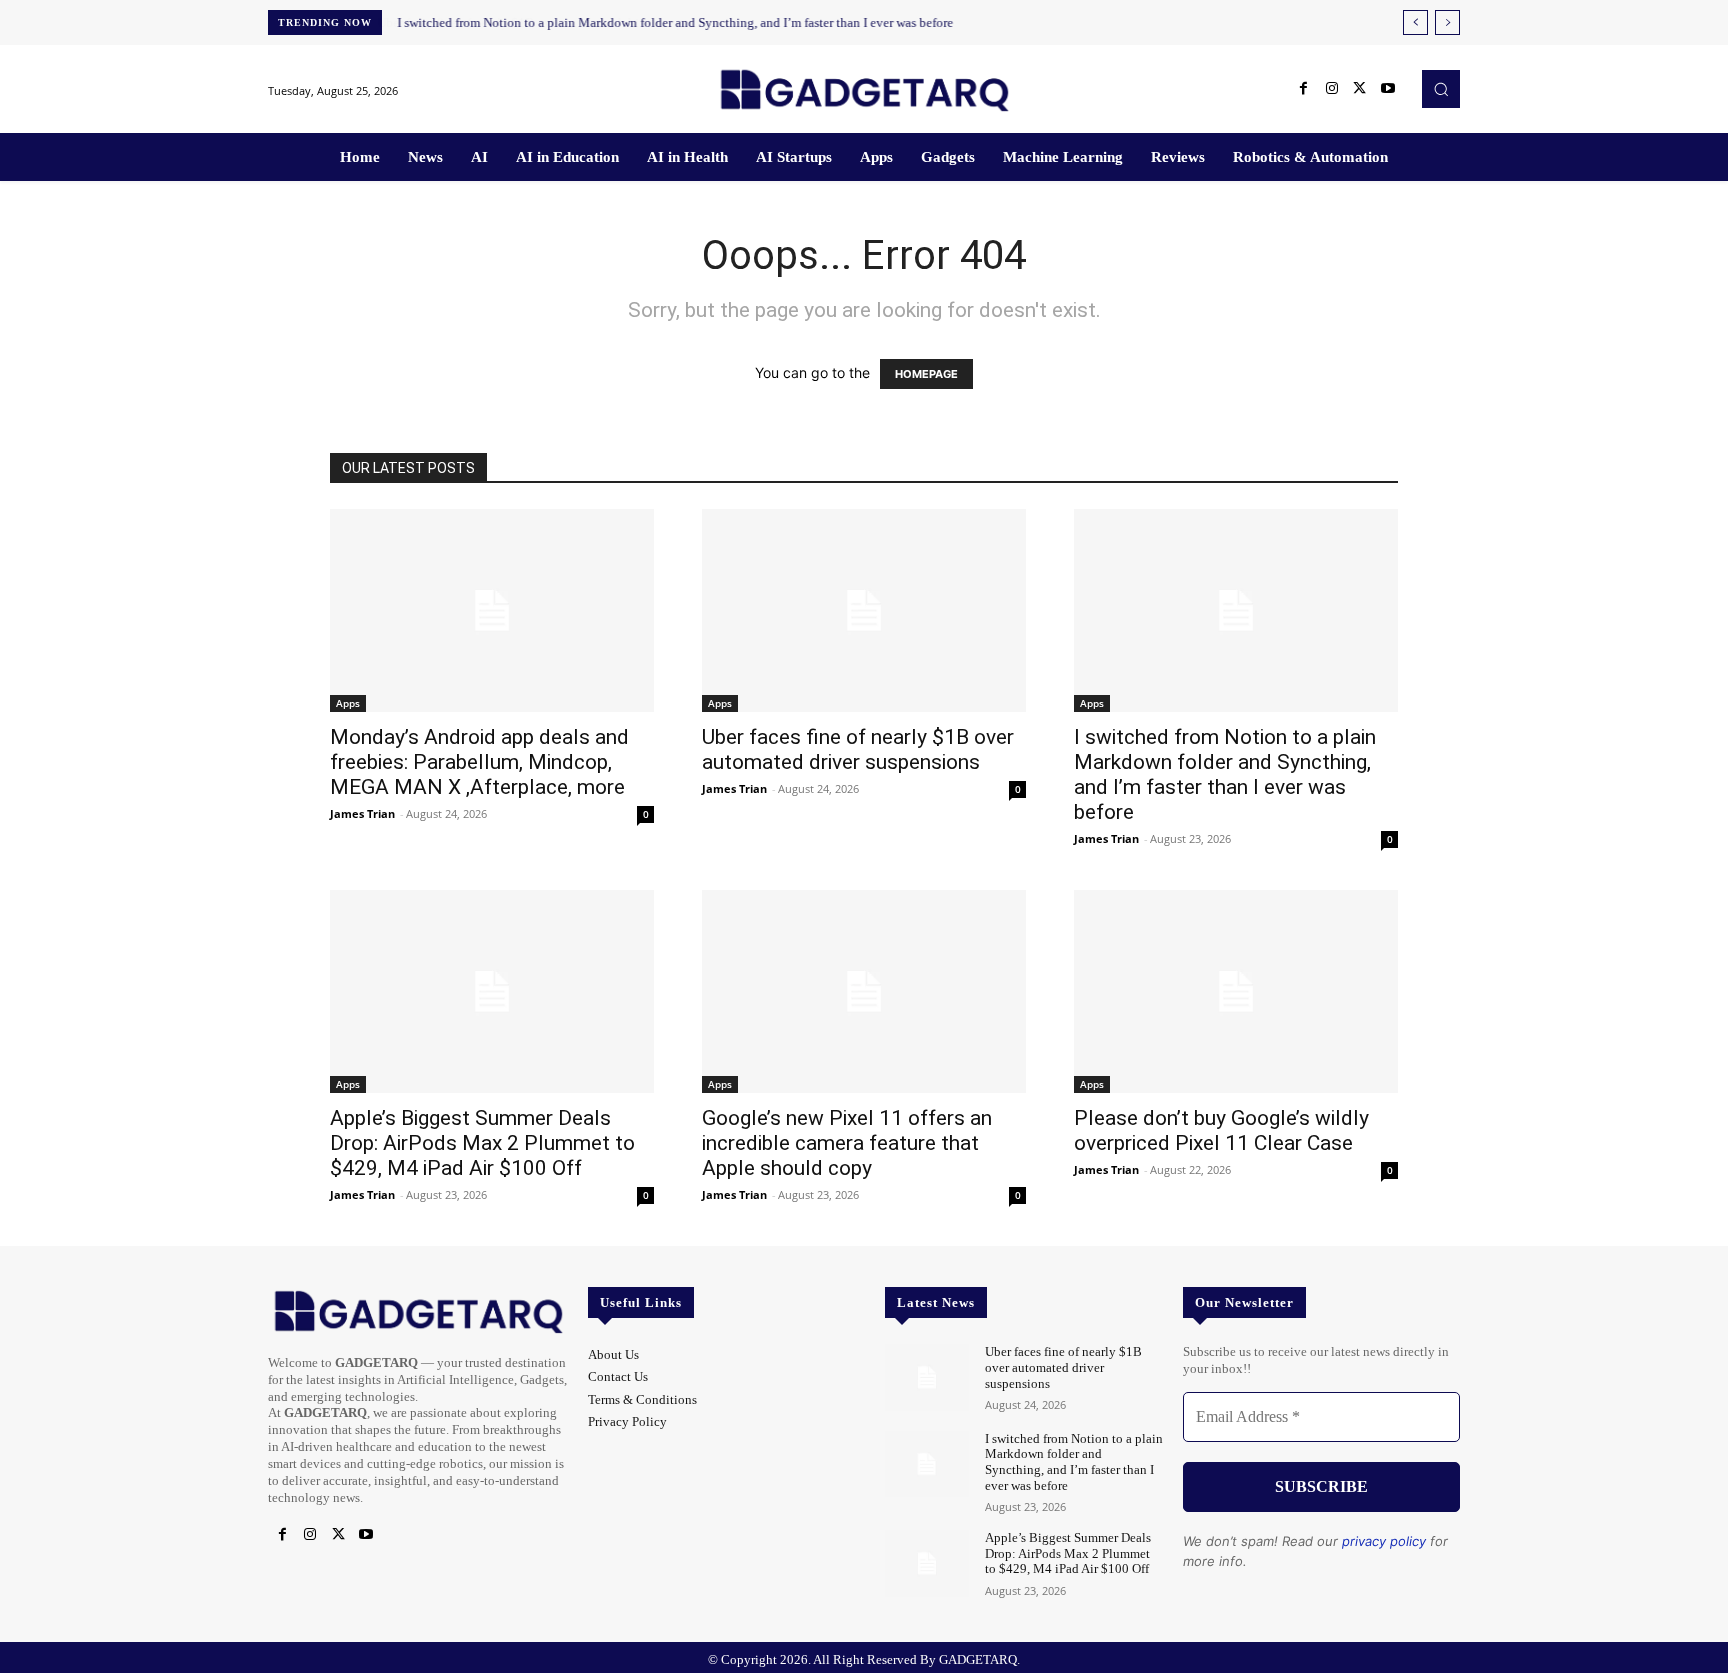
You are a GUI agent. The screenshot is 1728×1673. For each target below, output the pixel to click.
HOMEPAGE (926, 374)
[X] (1360, 89)
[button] (1441, 89)
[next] (1447, 22)
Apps (348, 703)
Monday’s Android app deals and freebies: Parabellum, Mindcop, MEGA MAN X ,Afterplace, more (479, 762)
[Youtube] (1388, 89)
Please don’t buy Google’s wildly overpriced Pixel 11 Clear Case (1221, 1130)
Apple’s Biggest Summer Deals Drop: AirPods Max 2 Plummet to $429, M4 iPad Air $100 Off (482, 1143)
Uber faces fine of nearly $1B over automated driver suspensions (858, 749)
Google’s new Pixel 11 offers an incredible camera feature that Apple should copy (847, 1143)
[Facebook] (1304, 89)
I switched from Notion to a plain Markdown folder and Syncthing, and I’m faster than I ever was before (675, 22)
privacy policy (1384, 1541)
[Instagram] (1332, 89)
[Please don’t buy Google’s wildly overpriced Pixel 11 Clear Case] (1236, 991)
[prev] (1415, 22)
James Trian (362, 813)
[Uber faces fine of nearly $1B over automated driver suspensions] (864, 610)
